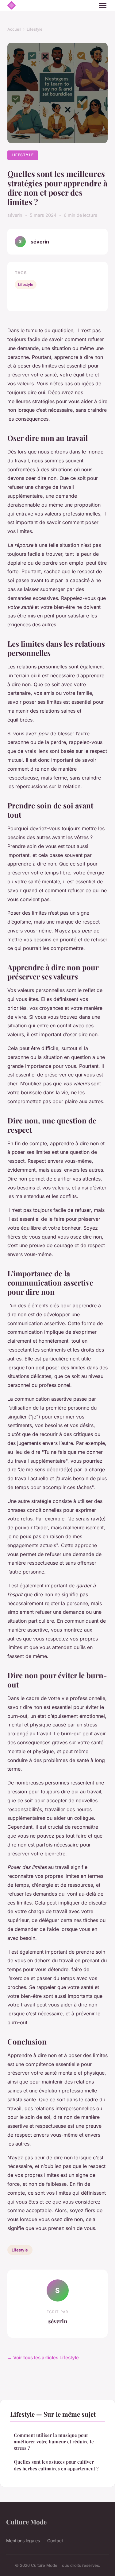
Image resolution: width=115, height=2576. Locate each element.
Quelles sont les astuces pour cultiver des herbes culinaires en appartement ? (56, 2465)
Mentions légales (23, 2541)
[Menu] (103, 6)
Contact (55, 2541)
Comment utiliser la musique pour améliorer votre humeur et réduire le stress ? (54, 2442)
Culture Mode (26, 2522)
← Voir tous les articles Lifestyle (43, 2358)
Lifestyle (35, 29)
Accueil (14, 29)
